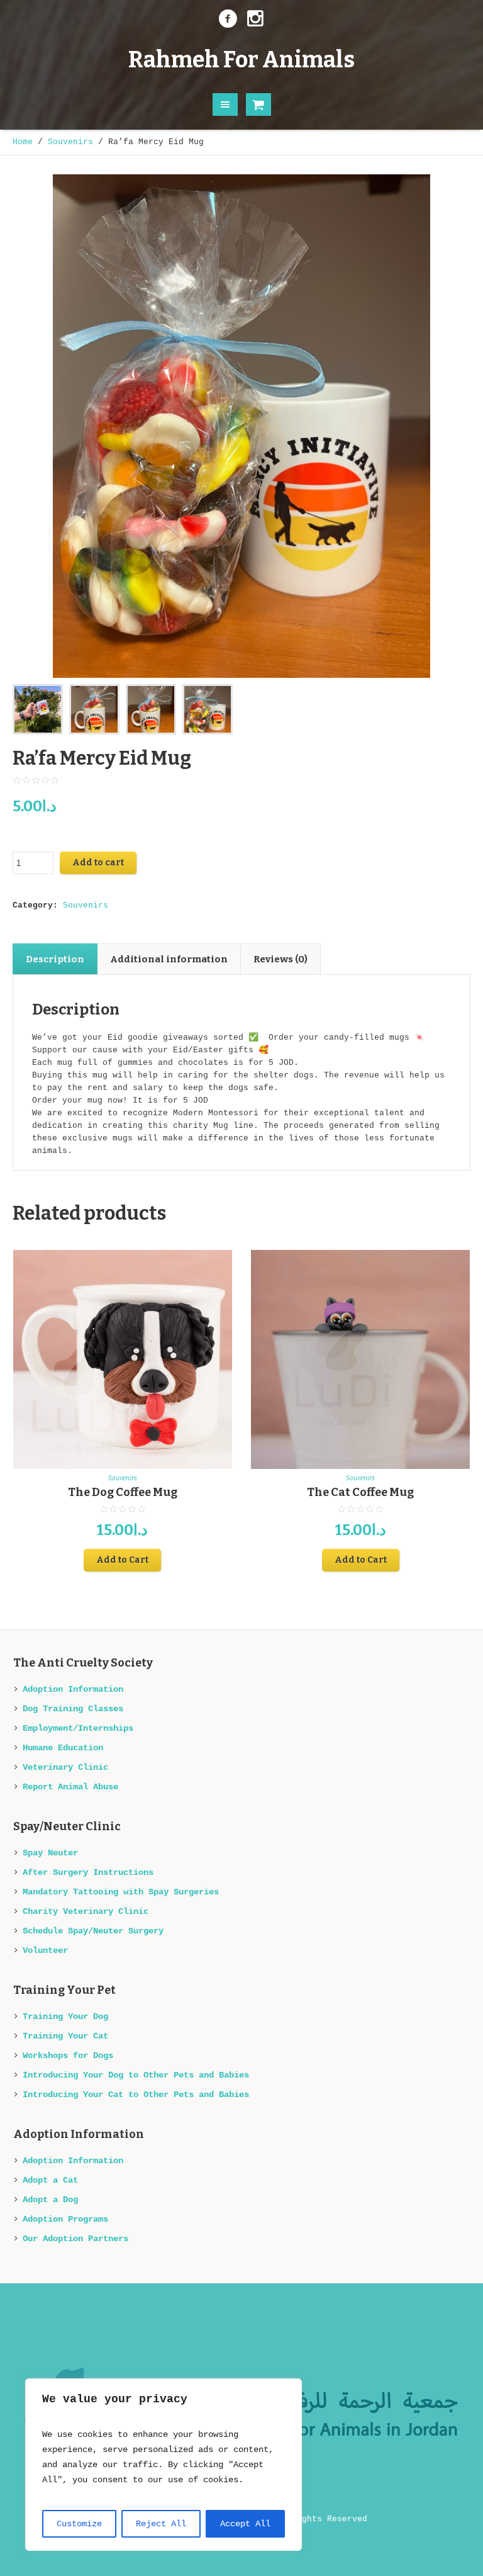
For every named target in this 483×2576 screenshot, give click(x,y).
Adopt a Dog (50, 2200)
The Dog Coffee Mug (123, 1492)
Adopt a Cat (50, 2180)
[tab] (55, 959)
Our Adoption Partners (75, 2239)
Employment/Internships (78, 1728)
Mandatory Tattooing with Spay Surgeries (121, 1892)
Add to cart (98, 863)
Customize (79, 2524)
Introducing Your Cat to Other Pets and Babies (136, 2095)
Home (23, 142)
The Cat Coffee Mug (360, 1492)
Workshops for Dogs (68, 2056)
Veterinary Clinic (65, 1767)
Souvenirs (70, 142)
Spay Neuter (50, 1853)
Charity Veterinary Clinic (86, 1911)
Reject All (161, 2524)
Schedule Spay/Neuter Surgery (93, 1931)
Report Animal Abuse (70, 1787)
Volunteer (45, 1950)
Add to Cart (122, 1560)
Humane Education (63, 1748)
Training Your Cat (65, 2036)
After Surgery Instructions (88, 1872)
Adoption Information (73, 1689)
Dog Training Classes (73, 1709)
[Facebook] (228, 19)
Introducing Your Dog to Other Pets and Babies (136, 2075)
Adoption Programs (65, 2219)
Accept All (245, 2524)
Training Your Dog (65, 2016)
